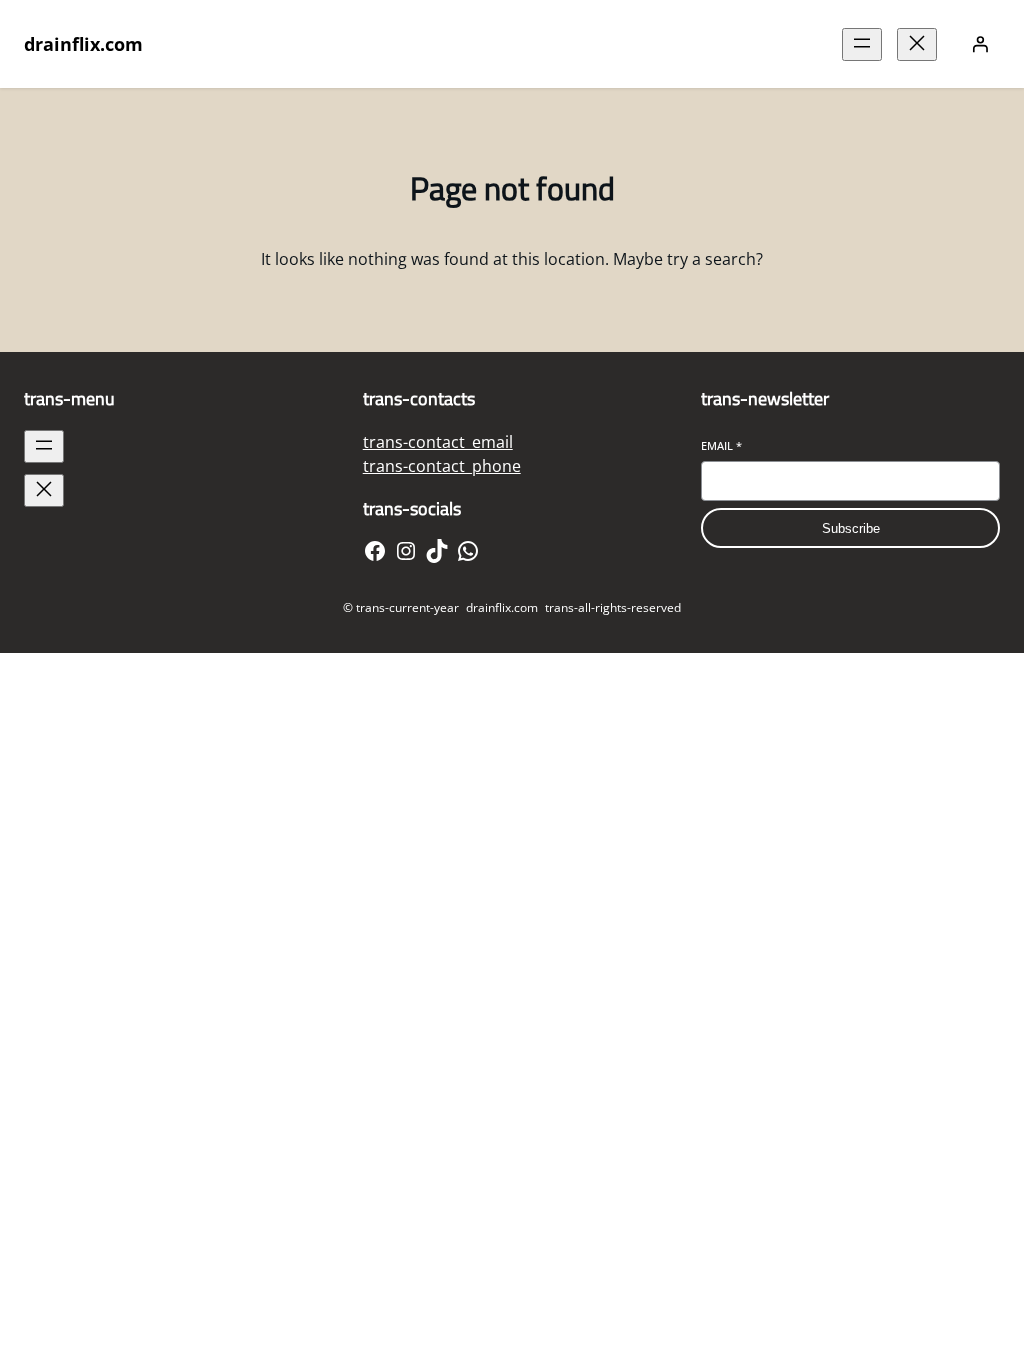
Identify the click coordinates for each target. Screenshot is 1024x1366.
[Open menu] (862, 44)
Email (721, 445)
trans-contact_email (438, 442)
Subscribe (851, 528)
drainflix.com (83, 44)
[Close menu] (917, 44)
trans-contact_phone (442, 466)
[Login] (980, 44)
